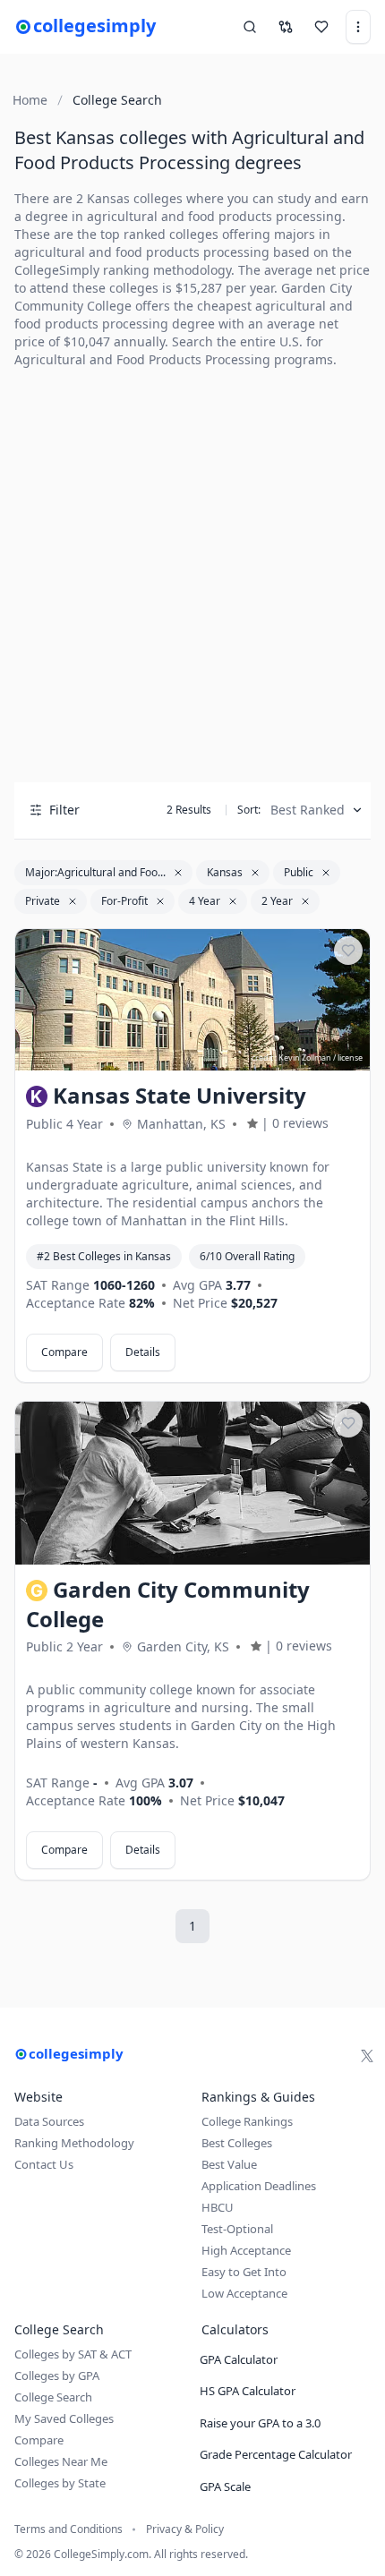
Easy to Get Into (244, 2272)
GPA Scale (225, 2486)
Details (143, 1352)
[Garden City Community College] (192, 1483)
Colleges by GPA (57, 2376)
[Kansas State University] (192, 1000)
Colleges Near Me (61, 2461)
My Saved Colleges (64, 2418)
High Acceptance (246, 2250)
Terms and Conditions (68, 2529)
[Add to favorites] (348, 951)
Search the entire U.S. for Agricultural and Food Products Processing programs (174, 350)
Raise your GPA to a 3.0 (260, 2423)
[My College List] (321, 27)
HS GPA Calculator (248, 2391)
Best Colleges (237, 2143)
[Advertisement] (192, 576)
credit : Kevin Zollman (291, 1058)
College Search (53, 2397)
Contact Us (44, 2164)
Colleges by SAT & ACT (73, 2354)
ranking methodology (167, 270)
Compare (64, 1352)
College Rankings (247, 2121)
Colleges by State (60, 2483)
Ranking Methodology (74, 2143)
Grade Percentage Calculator (276, 2454)
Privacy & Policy (185, 2529)
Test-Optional (237, 2229)
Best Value (229, 2164)
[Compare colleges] (286, 27)
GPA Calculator (239, 2359)
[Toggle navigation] (358, 27)
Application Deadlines (259, 2186)
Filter (64, 810)
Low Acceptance (244, 2293)
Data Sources (49, 2121)
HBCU (218, 2207)
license (350, 1058)
